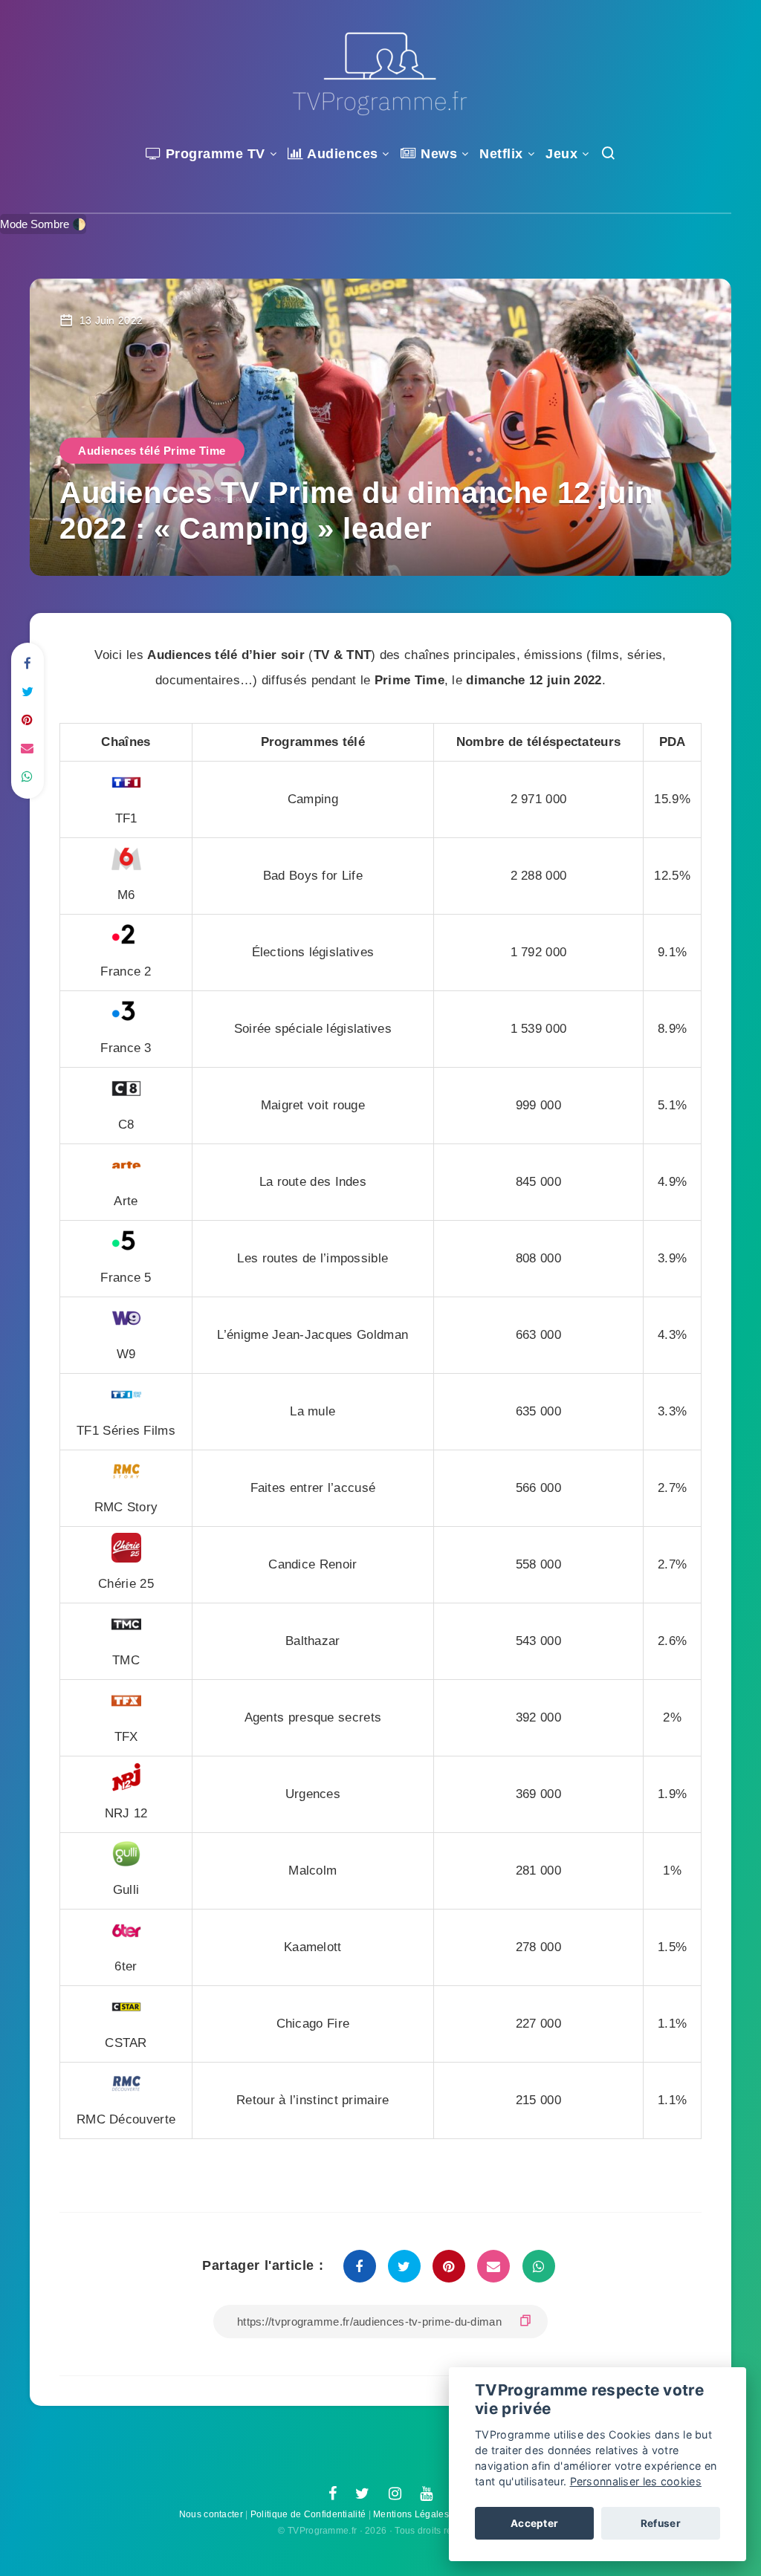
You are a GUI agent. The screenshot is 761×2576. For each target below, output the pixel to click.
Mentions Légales (411, 2514)
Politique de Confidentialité (308, 2514)
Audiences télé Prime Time (152, 451)
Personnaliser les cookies (636, 2481)
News (437, 154)
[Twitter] (362, 2494)
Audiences (341, 154)
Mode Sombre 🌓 (43, 224)
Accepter (534, 2523)
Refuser (661, 2523)
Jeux (561, 154)
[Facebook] (333, 2494)
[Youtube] (426, 2494)
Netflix (501, 154)
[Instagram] (395, 2494)
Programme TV (213, 154)
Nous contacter (211, 2514)
